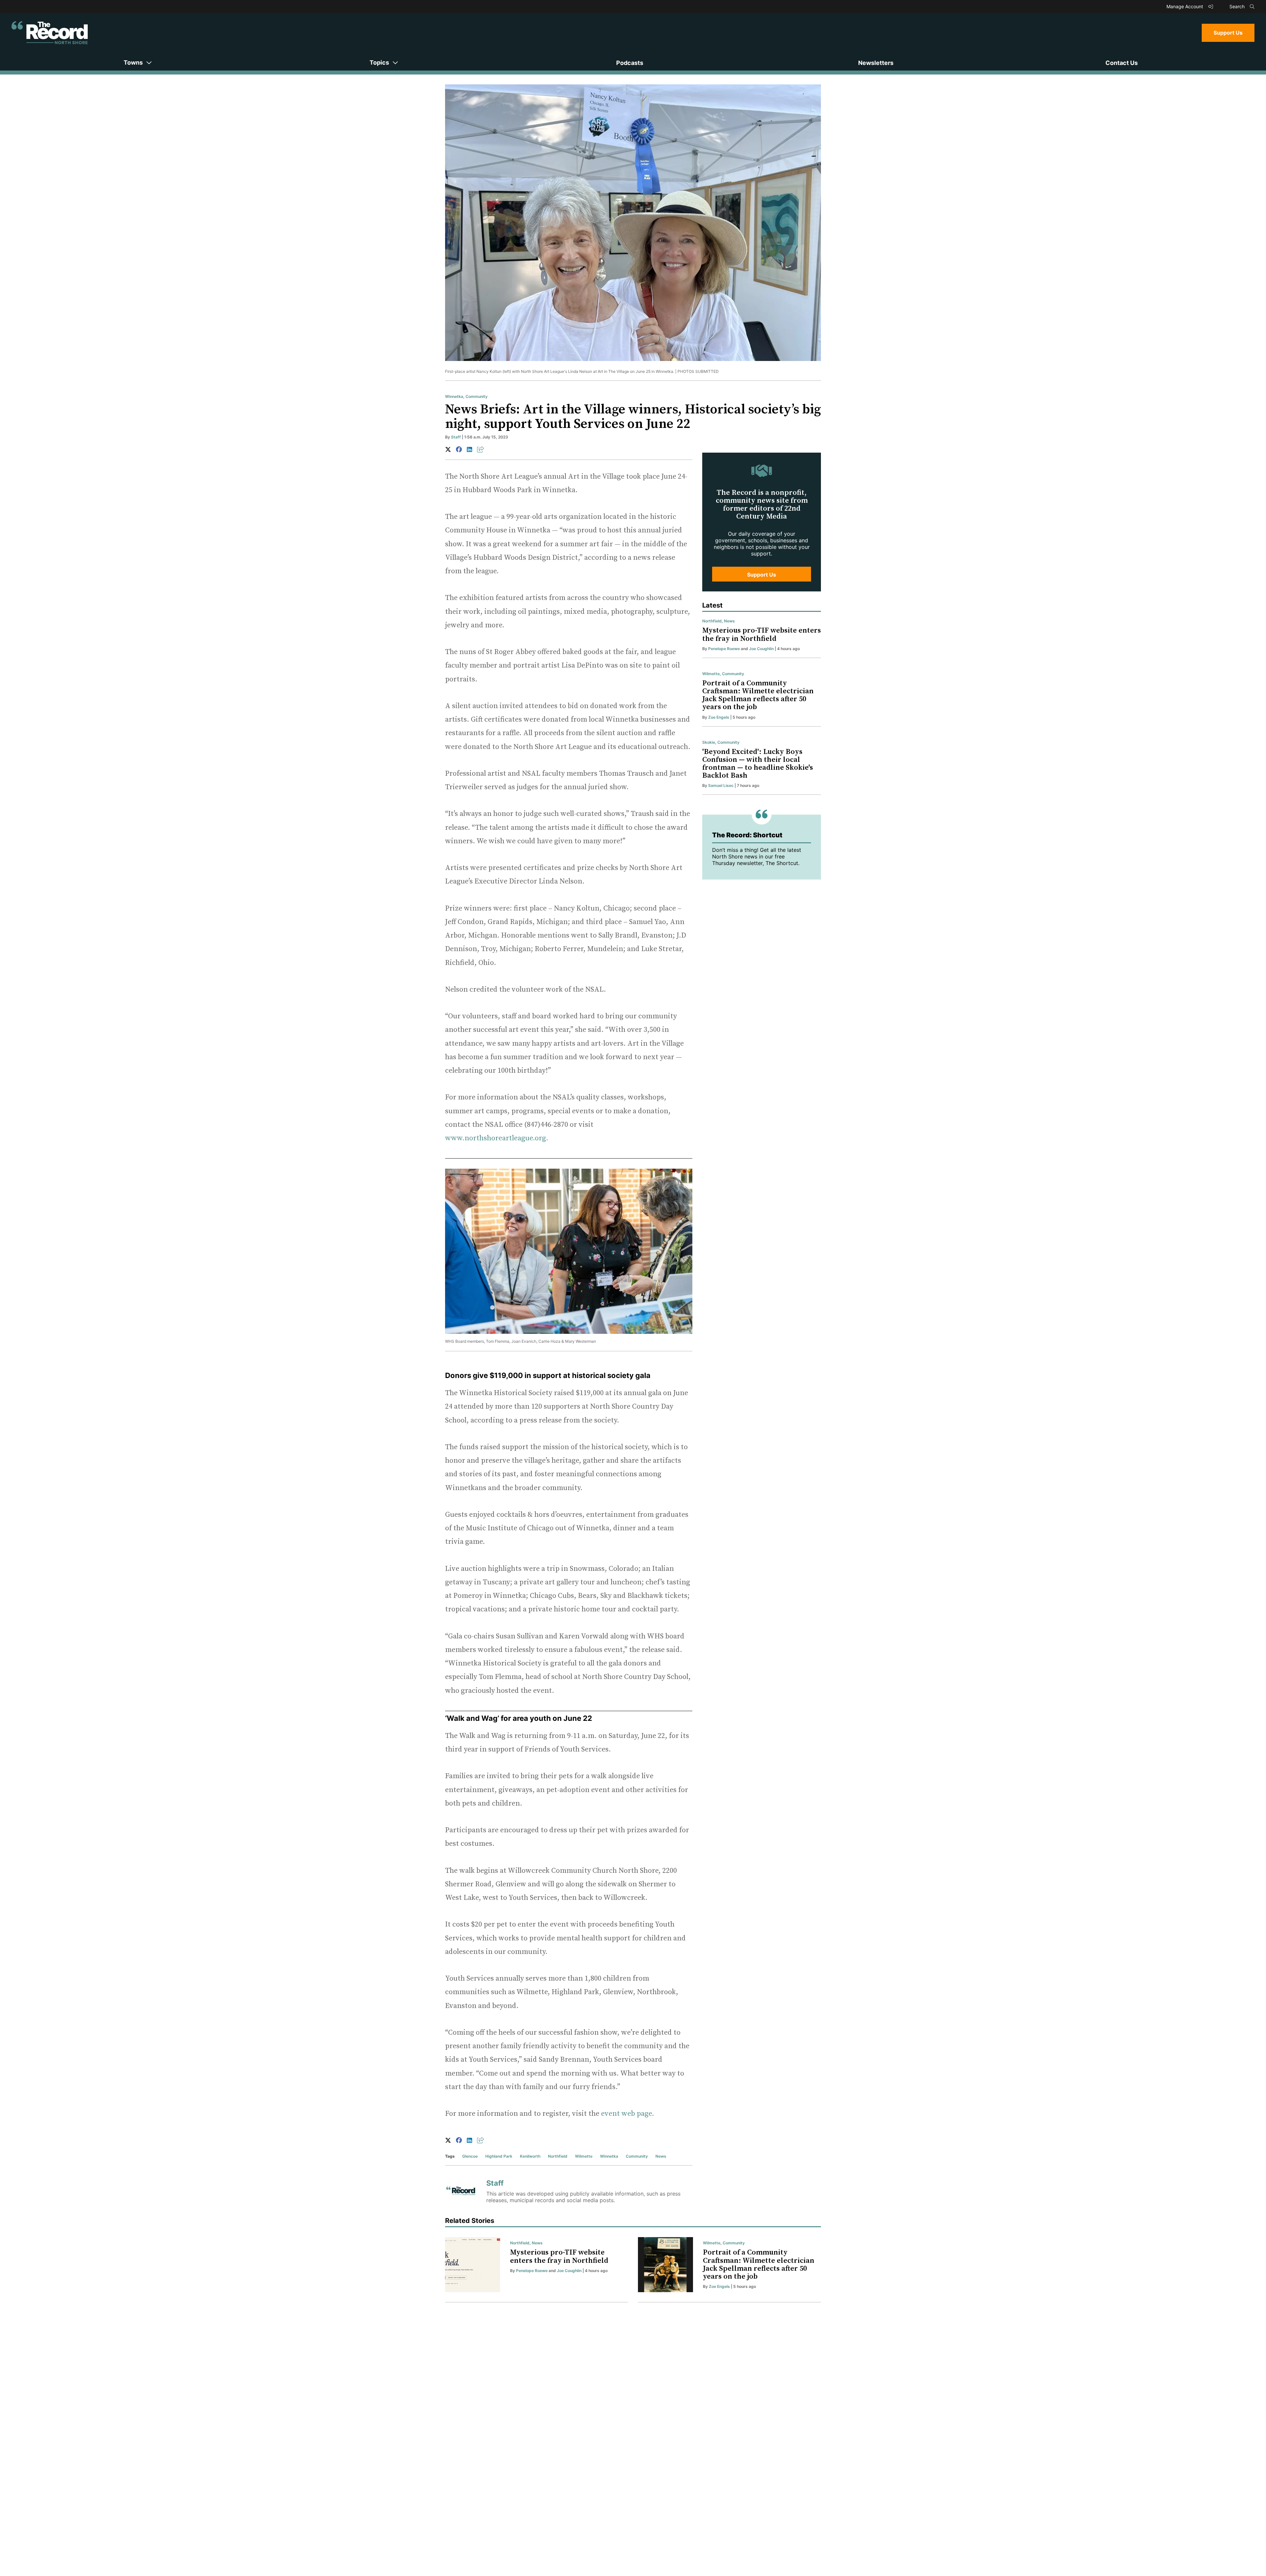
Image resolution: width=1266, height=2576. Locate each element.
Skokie (709, 742)
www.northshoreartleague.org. (497, 1138)
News (661, 2156)
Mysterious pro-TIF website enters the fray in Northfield (762, 634)
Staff (456, 437)
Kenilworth (530, 2156)
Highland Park (499, 2156)
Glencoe (470, 2156)
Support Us (1228, 33)
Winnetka (454, 396)
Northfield (558, 2156)
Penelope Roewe (724, 649)
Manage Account (1185, 6)
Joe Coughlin (761, 649)
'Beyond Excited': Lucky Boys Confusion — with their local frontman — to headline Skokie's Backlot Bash (758, 764)
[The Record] (50, 33)
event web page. (628, 2114)
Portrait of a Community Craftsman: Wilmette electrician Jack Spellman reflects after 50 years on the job (758, 695)
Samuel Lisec (721, 785)
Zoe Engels (719, 717)
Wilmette (584, 2156)
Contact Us (1122, 63)
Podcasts (630, 63)
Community (477, 396)
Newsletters (876, 63)
